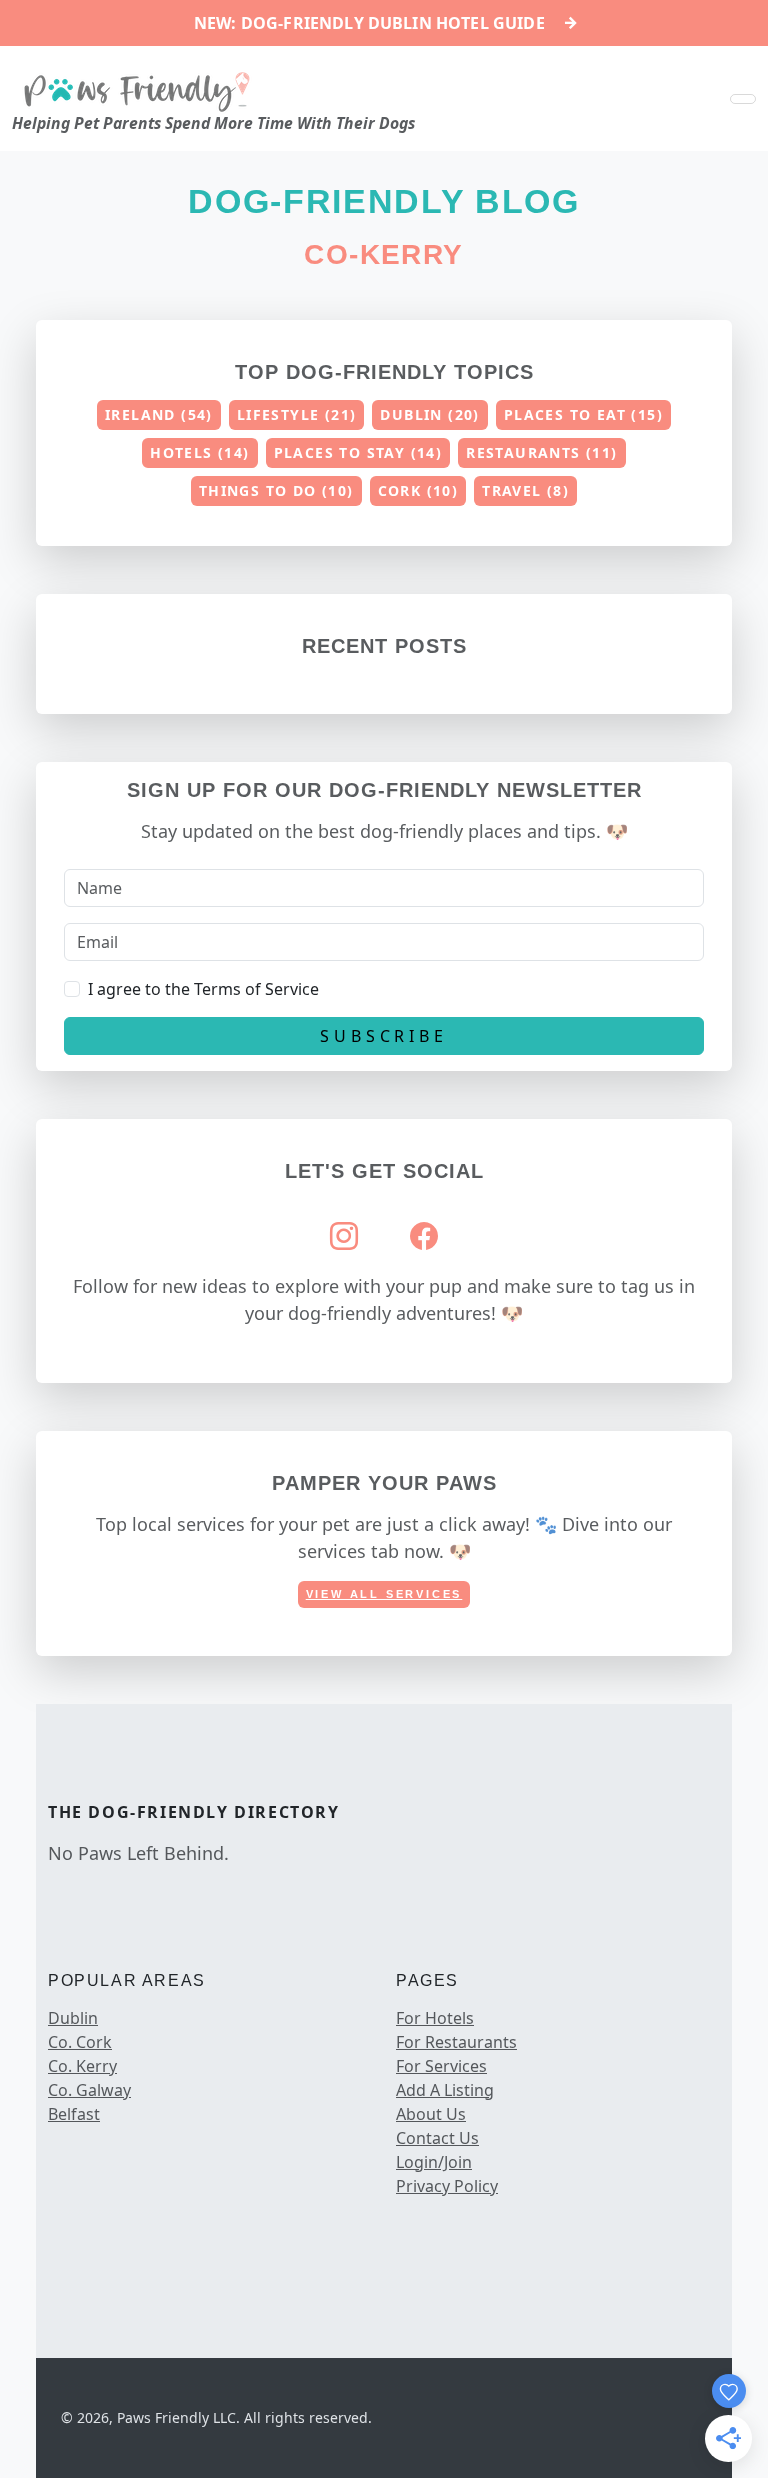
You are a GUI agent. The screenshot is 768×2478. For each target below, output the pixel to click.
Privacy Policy (447, 2186)
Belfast (74, 2114)
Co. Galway (89, 2090)
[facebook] (52, 1895)
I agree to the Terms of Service (203, 989)
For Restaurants (456, 2042)
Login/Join (434, 2162)
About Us (431, 2114)
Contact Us (437, 2138)
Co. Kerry (82, 2066)
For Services (441, 2066)
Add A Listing (445, 2090)
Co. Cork (80, 2042)
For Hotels (435, 2018)
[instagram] (72, 1895)
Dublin (73, 2018)
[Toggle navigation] (743, 99)
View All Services (384, 1594)
